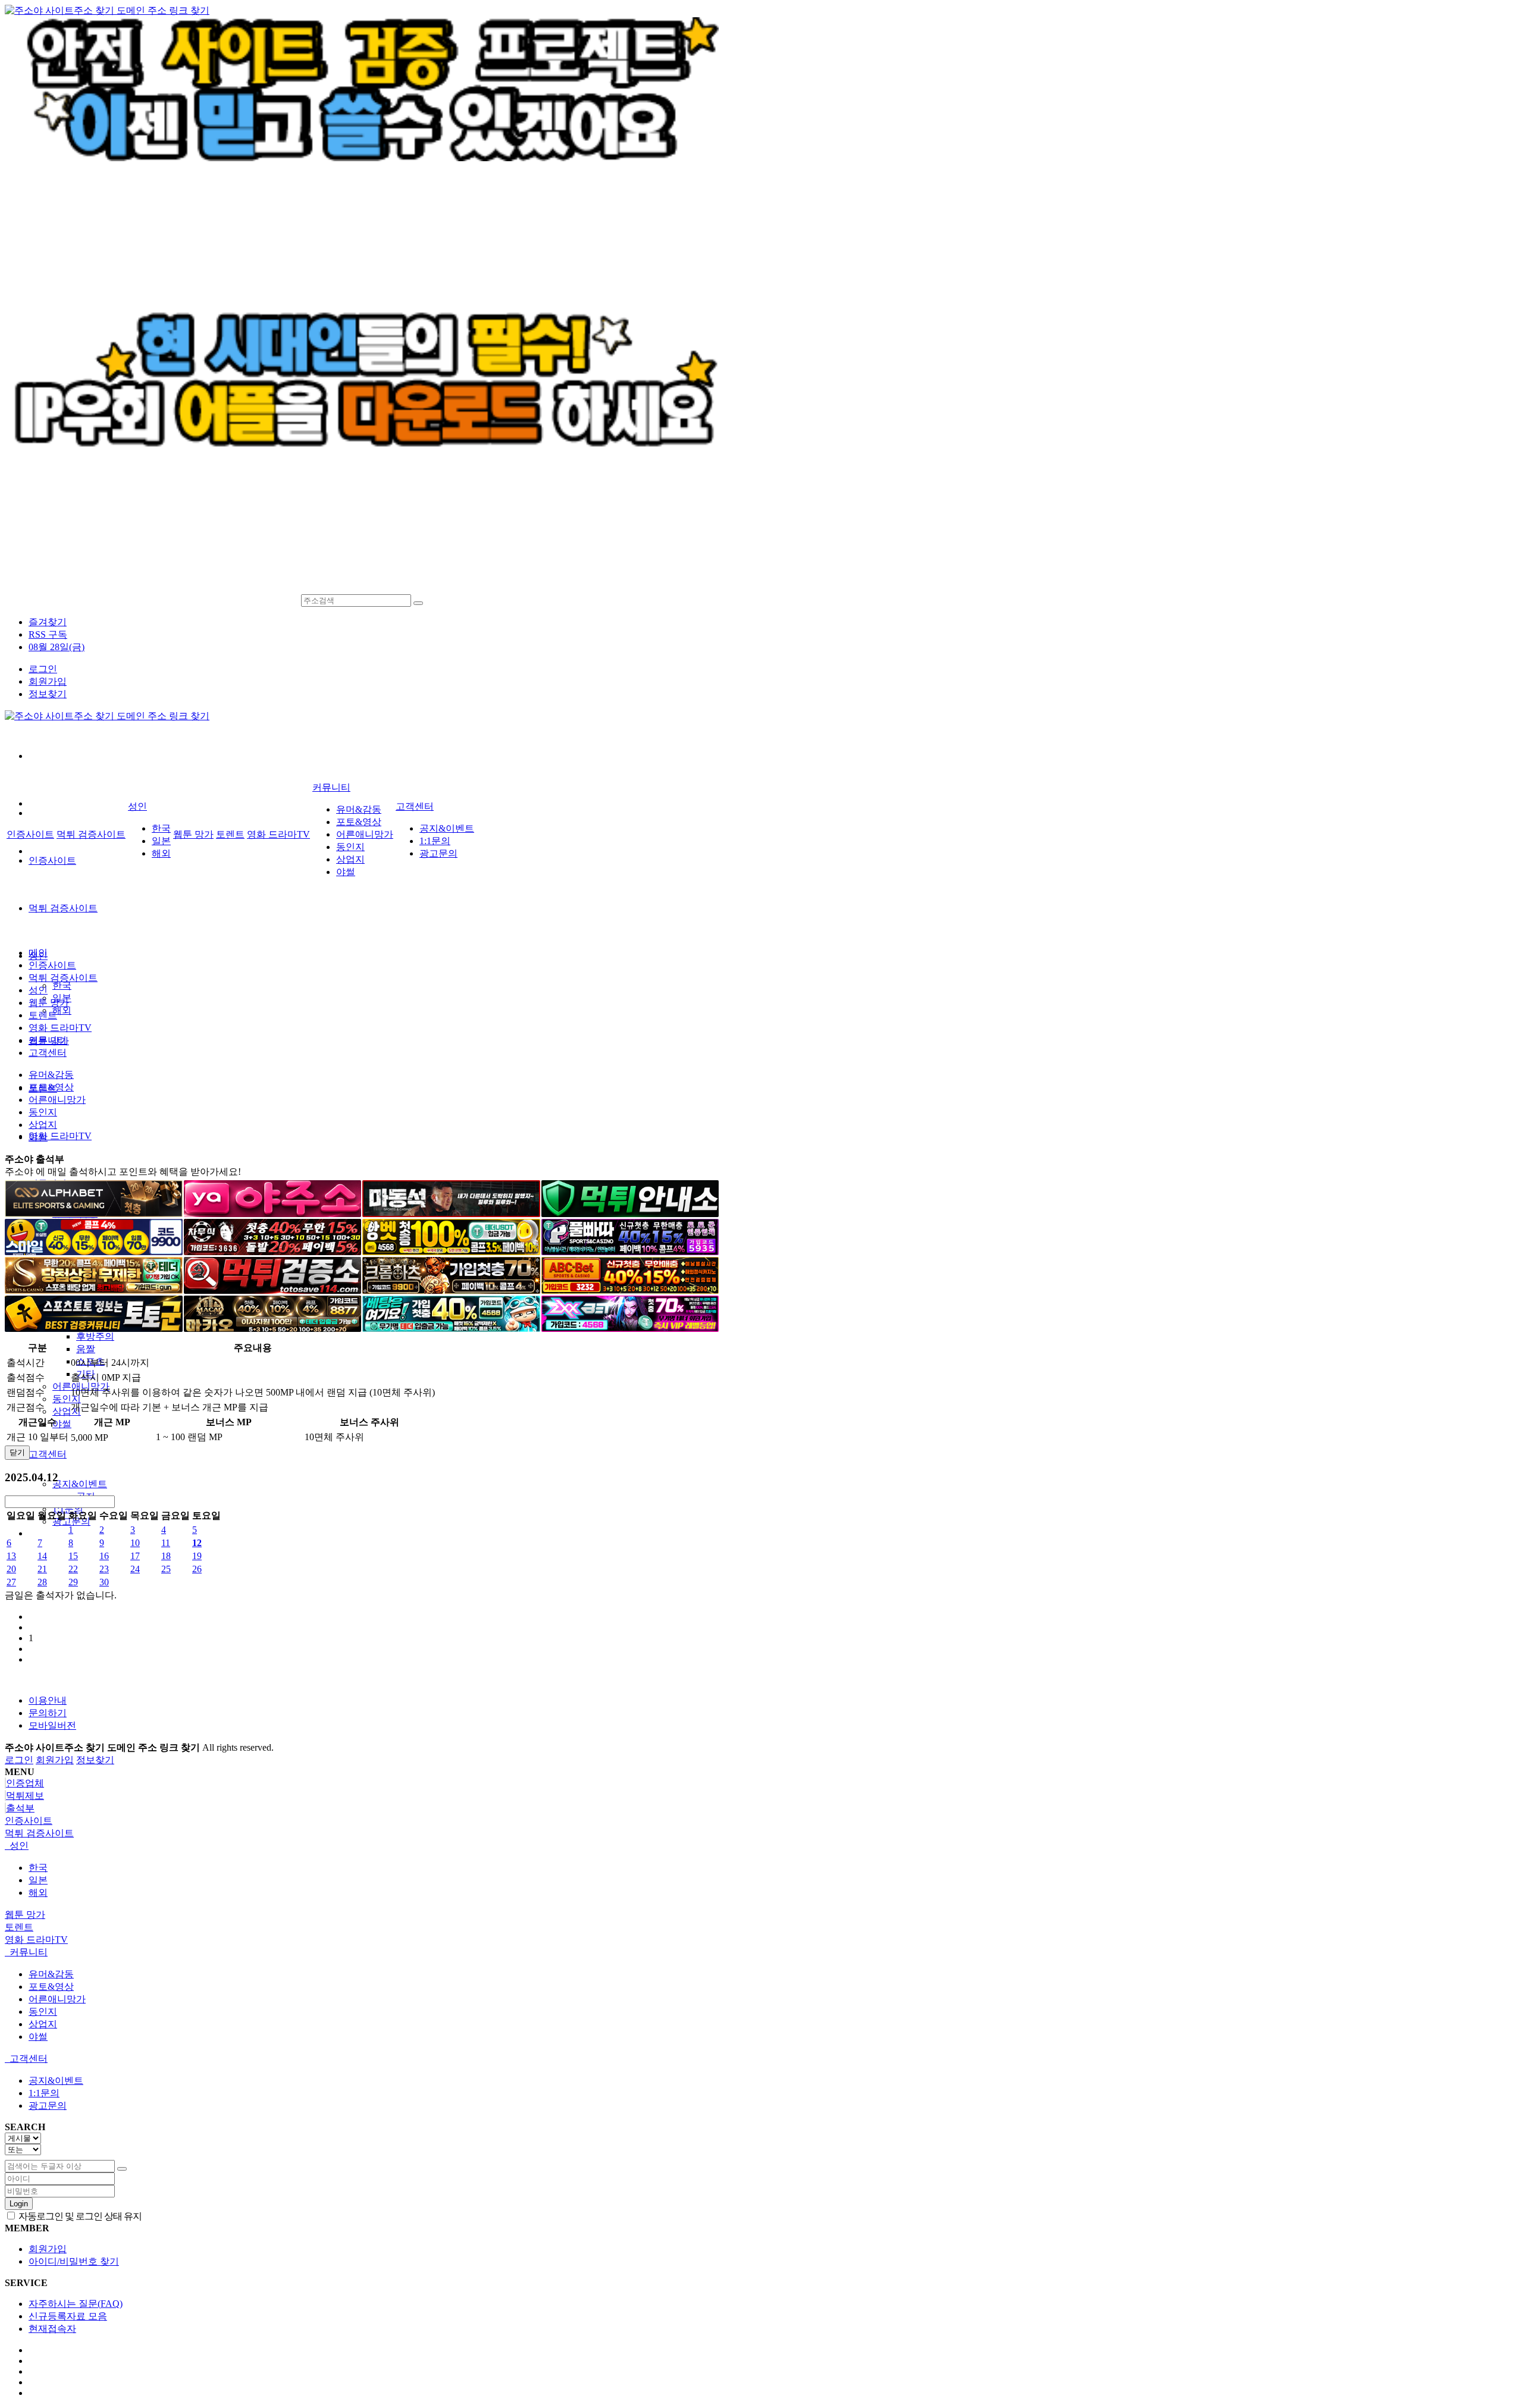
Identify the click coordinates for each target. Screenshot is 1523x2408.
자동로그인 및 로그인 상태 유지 (79, 2216)
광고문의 (438, 853)
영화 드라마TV (60, 1136)
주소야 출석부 (35, 1159)
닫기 (17, 1452)
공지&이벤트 (80, 1484)
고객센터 (48, 1454)
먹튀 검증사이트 (63, 908)
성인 (137, 806)
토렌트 (230, 834)
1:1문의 (68, 1509)
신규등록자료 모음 (68, 2316)
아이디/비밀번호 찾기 (74, 2261)
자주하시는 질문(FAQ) (76, 2304)
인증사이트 (52, 860)
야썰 (62, 1424)
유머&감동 (359, 809)
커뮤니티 (331, 787)
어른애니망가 (365, 834)
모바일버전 (52, 1725)
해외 (62, 1010)
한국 (62, 985)
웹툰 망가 (193, 834)
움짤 (86, 1349)
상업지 (67, 1411)
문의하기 (48, 1713)
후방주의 (95, 1336)
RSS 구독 (48, 634)
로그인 (43, 669)
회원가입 (48, 681)
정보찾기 (48, 694)
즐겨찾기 (48, 622)
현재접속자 (52, 2329)
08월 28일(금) (57, 647)
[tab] (761, 1821)
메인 (38, 953)
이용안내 (48, 1700)
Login (19, 2204)
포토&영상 (359, 822)
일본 (161, 841)
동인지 (67, 1399)
